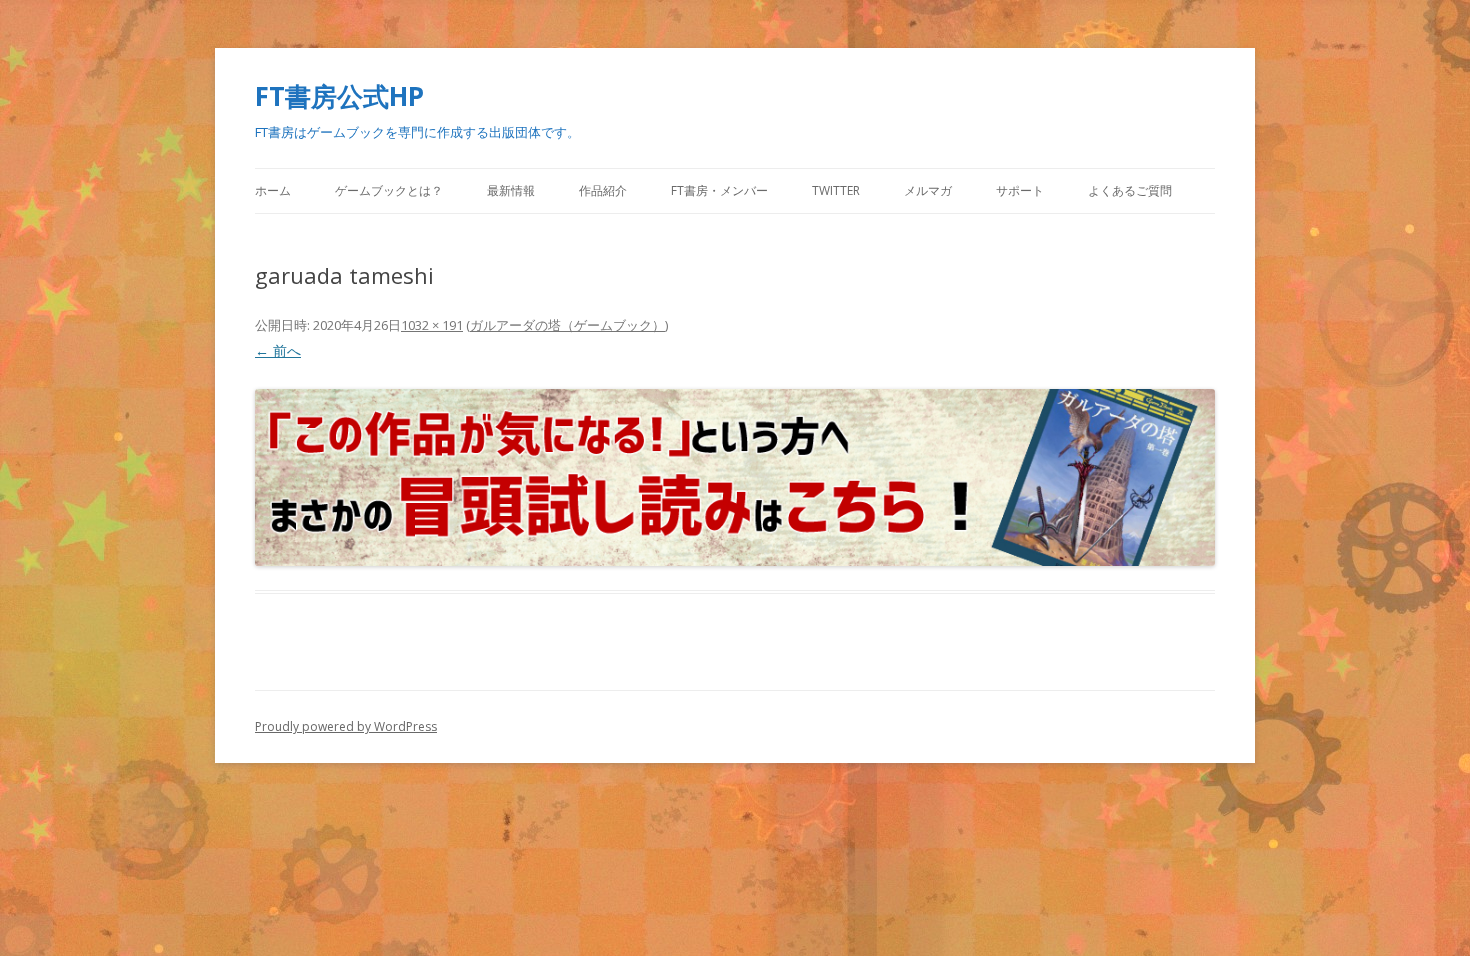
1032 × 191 (432, 325)
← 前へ (278, 350)
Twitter (836, 190)
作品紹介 (603, 190)
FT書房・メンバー (719, 190)
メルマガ (928, 190)
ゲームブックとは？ (389, 190)
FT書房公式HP (339, 96)
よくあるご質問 (1130, 190)
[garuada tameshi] (735, 478)
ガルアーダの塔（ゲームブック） (567, 325)
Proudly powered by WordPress (346, 726)
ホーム (273, 190)
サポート (1020, 190)
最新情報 (511, 190)
